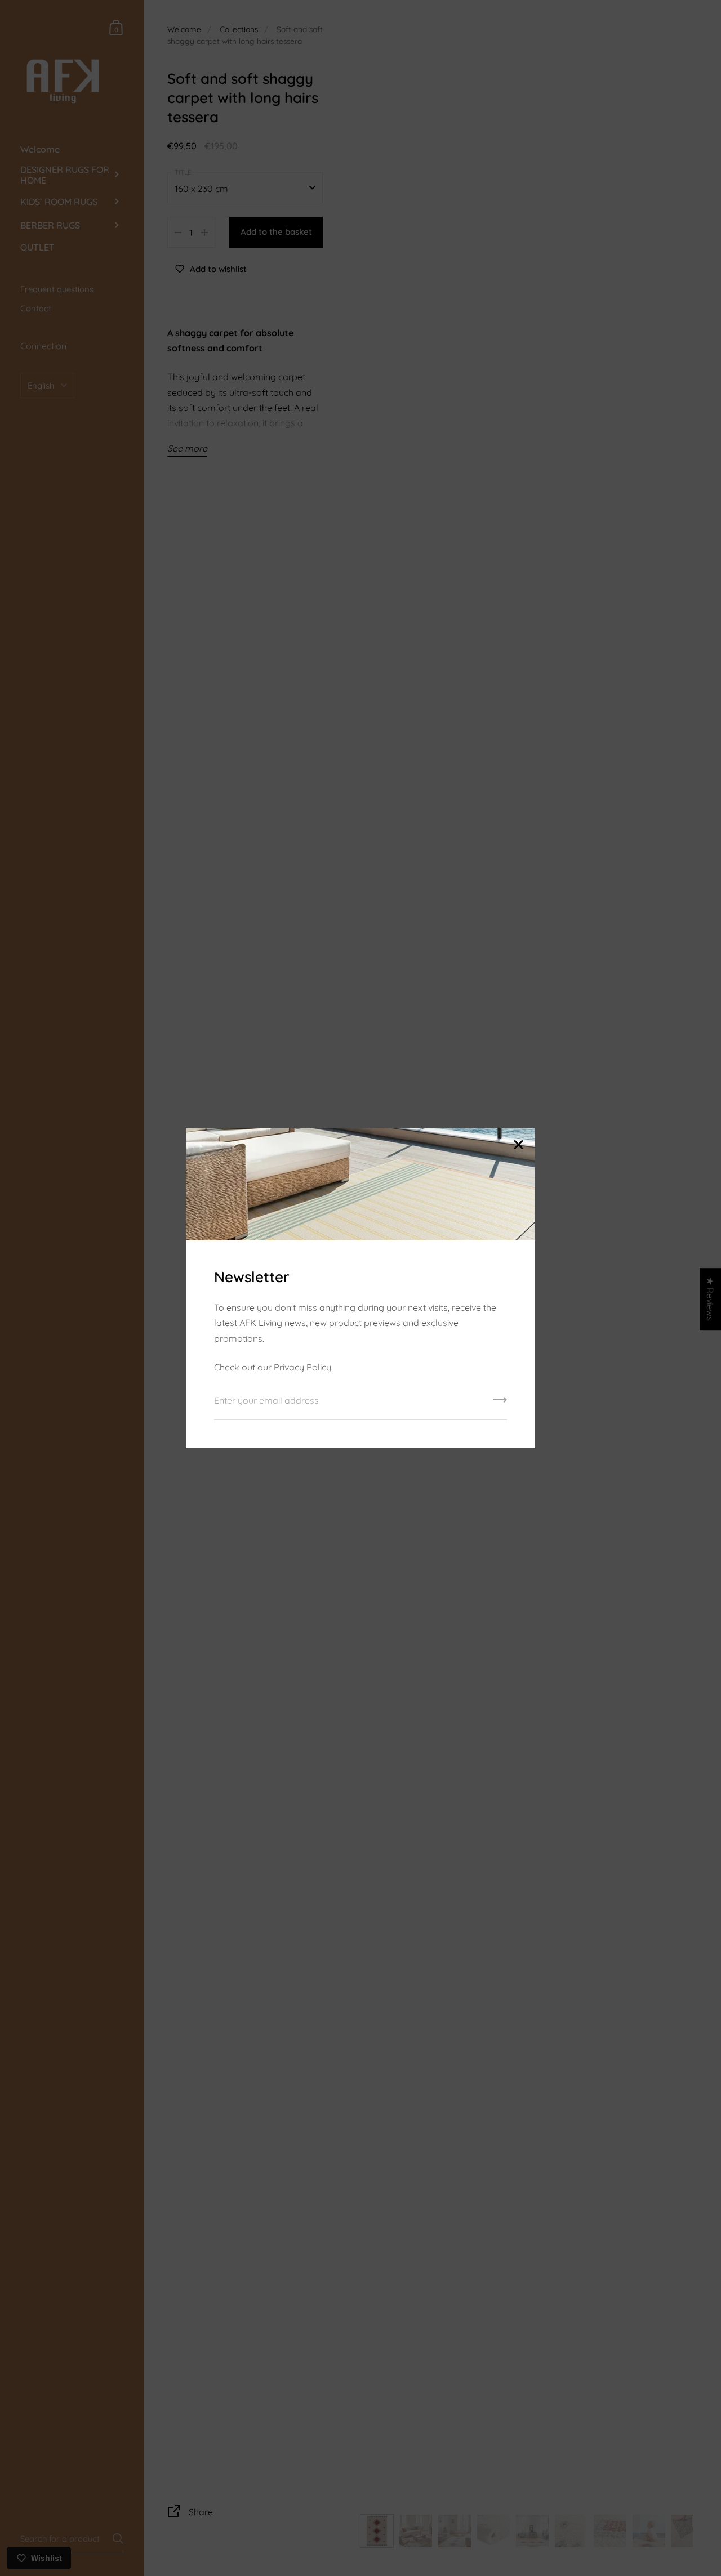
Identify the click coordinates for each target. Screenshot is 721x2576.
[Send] (500, 1404)
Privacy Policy (302, 1367)
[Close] (518, 1146)
